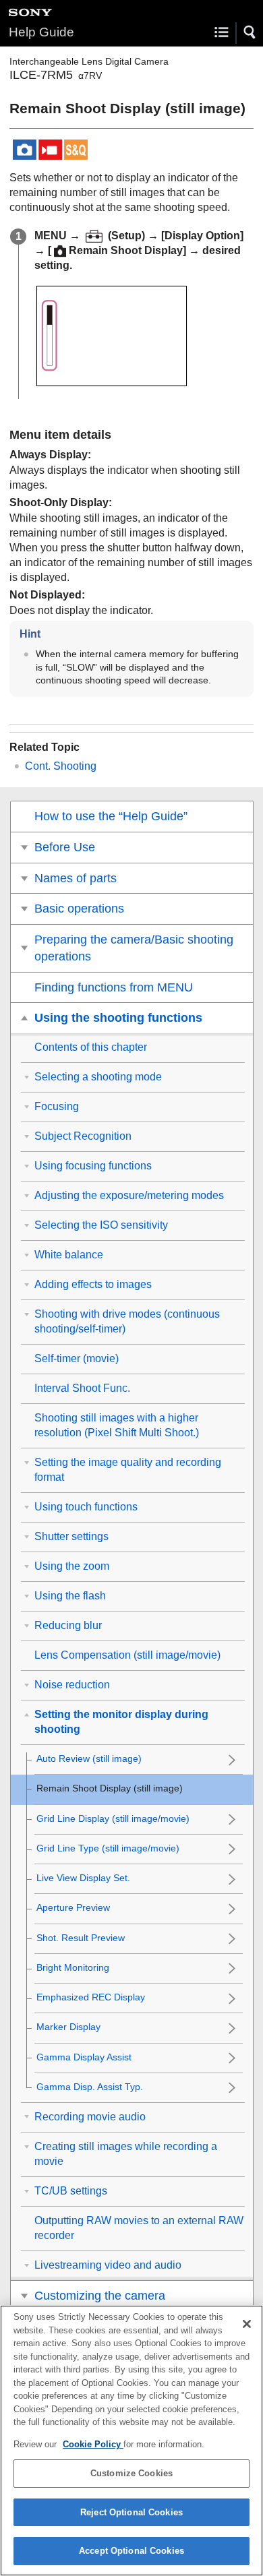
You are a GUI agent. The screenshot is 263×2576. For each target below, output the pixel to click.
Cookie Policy (93, 2444)
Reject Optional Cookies (131, 2512)
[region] (131, 2441)
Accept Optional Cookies (131, 2551)
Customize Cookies (131, 2473)
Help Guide (41, 32)
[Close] (247, 2324)
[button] (250, 32)
